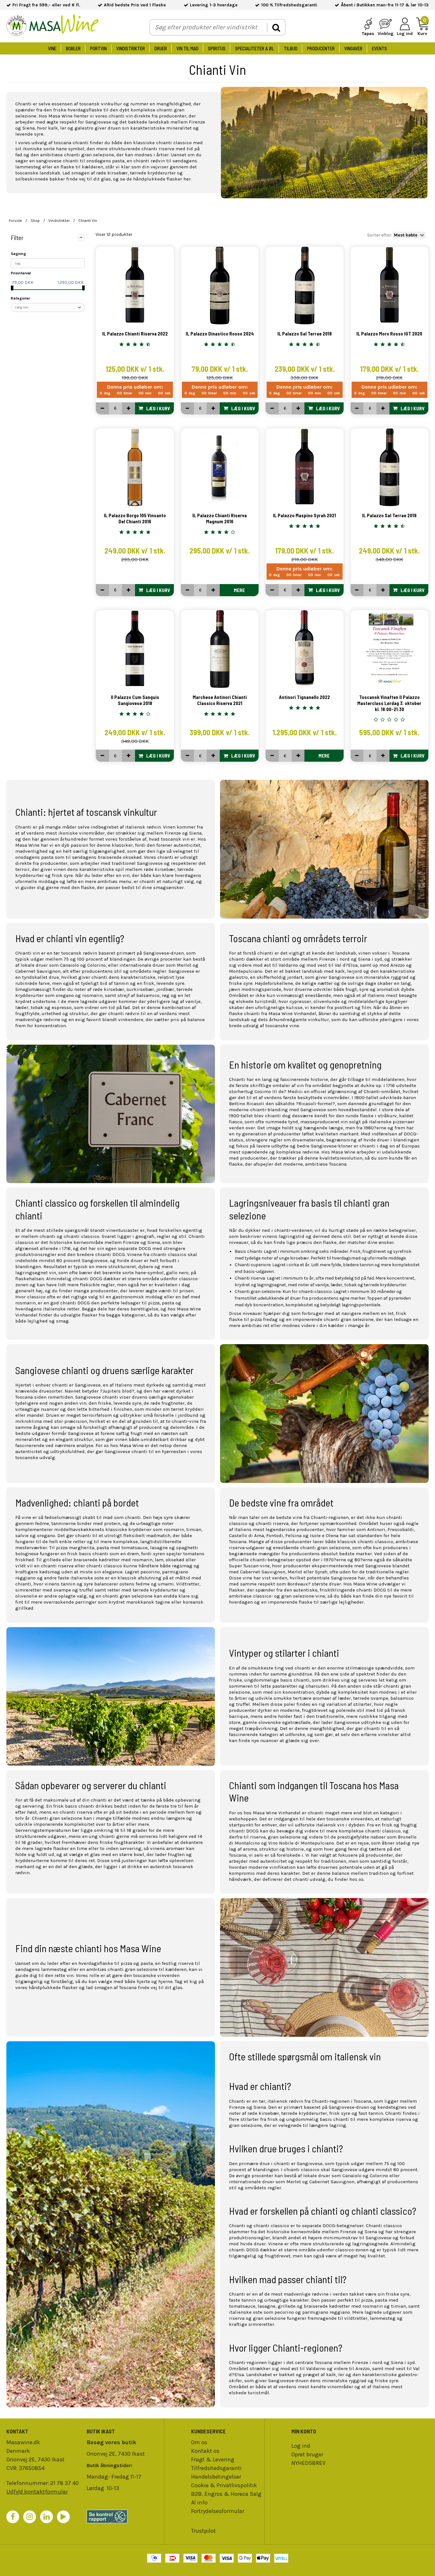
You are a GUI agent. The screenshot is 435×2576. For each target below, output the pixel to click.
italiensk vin (330, 1825)
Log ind (301, 2446)
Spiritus (217, 48)
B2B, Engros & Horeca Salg (226, 2494)
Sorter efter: (380, 235)
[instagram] (30, 2517)
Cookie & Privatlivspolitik (224, 2485)
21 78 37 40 (64, 2483)
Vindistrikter (131, 48)
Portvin (98, 48)
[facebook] (13, 2517)
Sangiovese (150, 863)
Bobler (73, 48)
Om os (199, 2442)
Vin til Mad (187, 48)
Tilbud (291, 48)
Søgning (18, 254)
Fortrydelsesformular (218, 2511)
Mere (239, 590)
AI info (199, 2502)
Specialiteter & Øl (255, 48)
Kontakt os (205, 2451)
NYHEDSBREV (308, 2463)
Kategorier (20, 298)
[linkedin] (46, 2517)
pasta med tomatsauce (122, 1548)
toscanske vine (282, 1026)
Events (379, 48)
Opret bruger (307, 2454)
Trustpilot (203, 2531)
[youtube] (63, 2517)
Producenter (321, 48)
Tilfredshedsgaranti (216, 2468)
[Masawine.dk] (53, 26)
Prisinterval (21, 273)
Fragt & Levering (213, 2460)
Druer (161, 48)
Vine (52, 48)
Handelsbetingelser (216, 2477)
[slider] (12, 288)
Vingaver (353, 48)
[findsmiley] (124, 2516)
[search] (276, 28)
